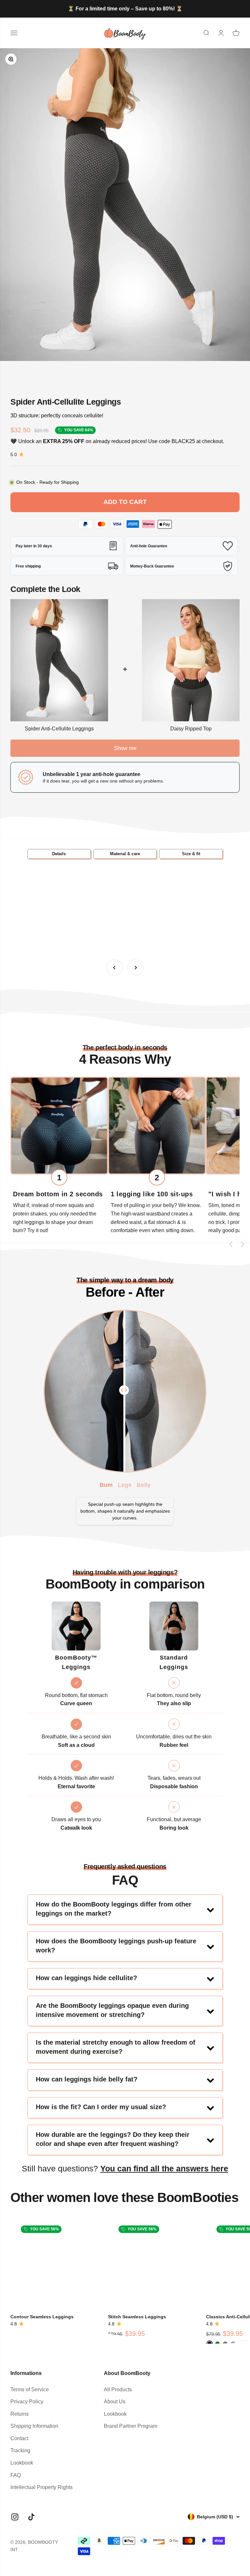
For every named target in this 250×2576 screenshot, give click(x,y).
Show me (125, 748)
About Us (115, 2402)
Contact (19, 2438)
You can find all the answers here (164, 2168)
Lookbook (22, 2463)
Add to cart (125, 502)
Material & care (125, 854)
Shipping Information (34, 2426)
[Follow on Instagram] (15, 2517)
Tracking (20, 2450)
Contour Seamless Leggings (42, 2317)
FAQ (16, 2475)
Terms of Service (30, 2389)
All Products (118, 2389)
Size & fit (191, 854)
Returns (20, 2414)
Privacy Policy (27, 2402)
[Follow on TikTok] (31, 2517)
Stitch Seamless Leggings (137, 2317)
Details (59, 854)
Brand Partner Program (131, 2426)
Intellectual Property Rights (42, 2487)
